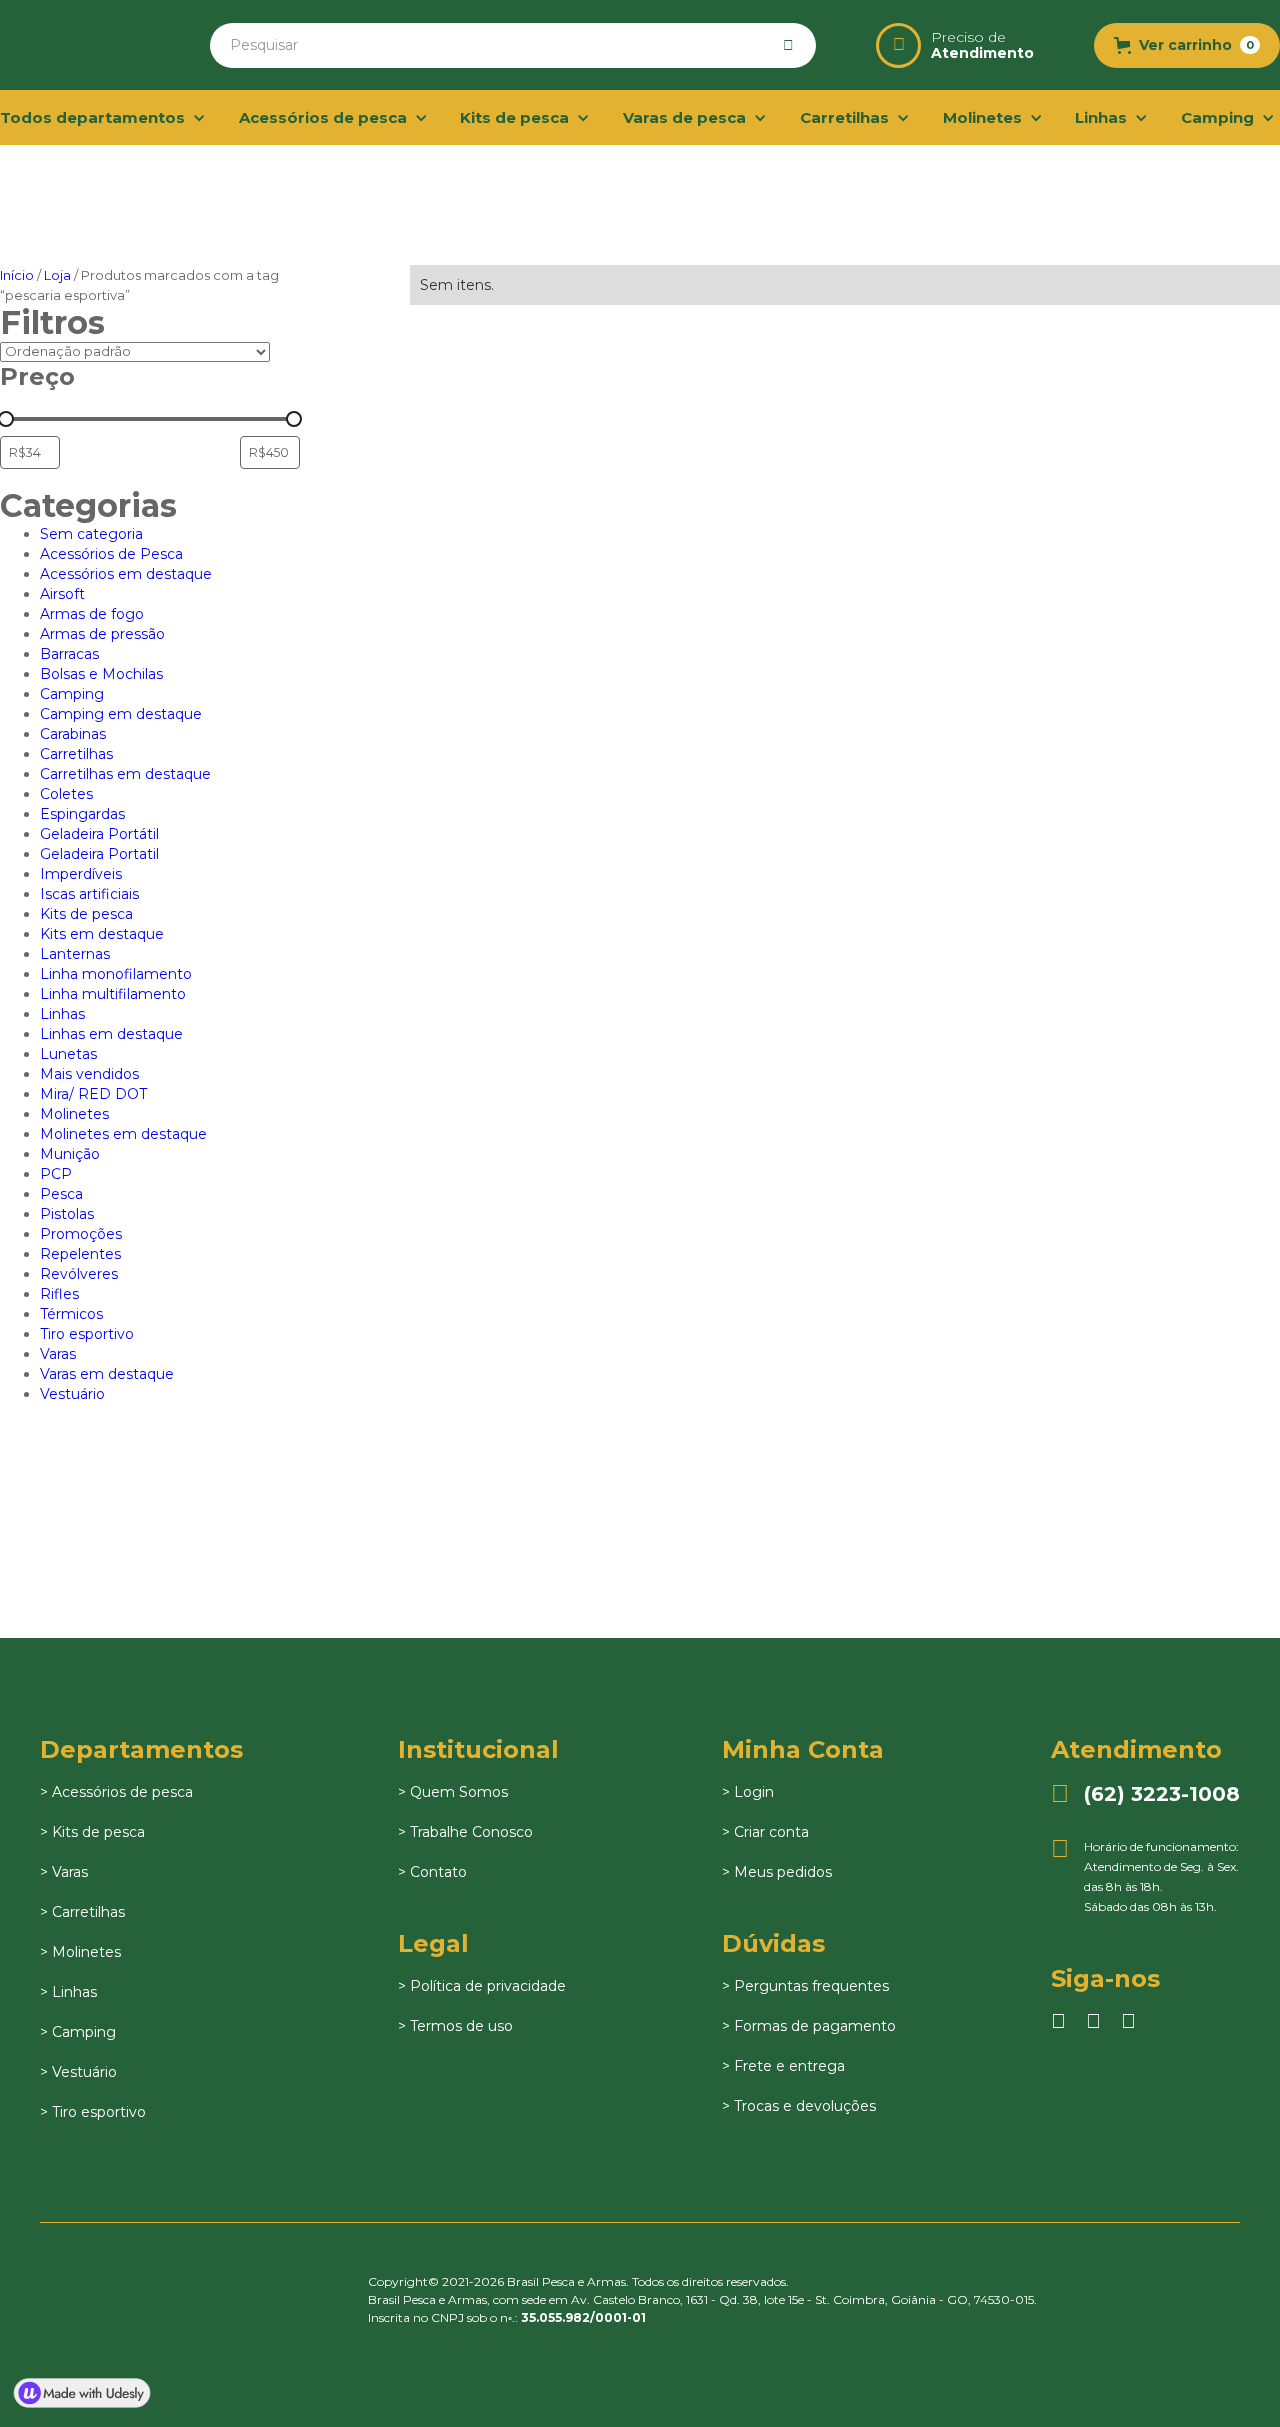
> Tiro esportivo (93, 2112)
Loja (57, 275)
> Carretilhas (82, 1912)
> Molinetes (80, 1952)
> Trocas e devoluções (799, 2106)
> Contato (432, 1872)
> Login (748, 1792)
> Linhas (68, 1992)
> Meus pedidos (777, 1872)
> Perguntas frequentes (805, 1986)
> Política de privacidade (482, 1986)
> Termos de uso (455, 2026)
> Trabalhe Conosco (465, 1832)
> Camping (78, 2032)
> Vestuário (78, 2072)
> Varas (64, 1872)
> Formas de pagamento (809, 2026)
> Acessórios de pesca (116, 1792)
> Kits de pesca (92, 1832)
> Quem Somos (453, 1792)
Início (17, 275)
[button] (1187, 45)
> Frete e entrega (783, 2066)
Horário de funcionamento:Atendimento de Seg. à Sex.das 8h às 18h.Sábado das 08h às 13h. (1145, 1875)
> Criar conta (765, 1832)
